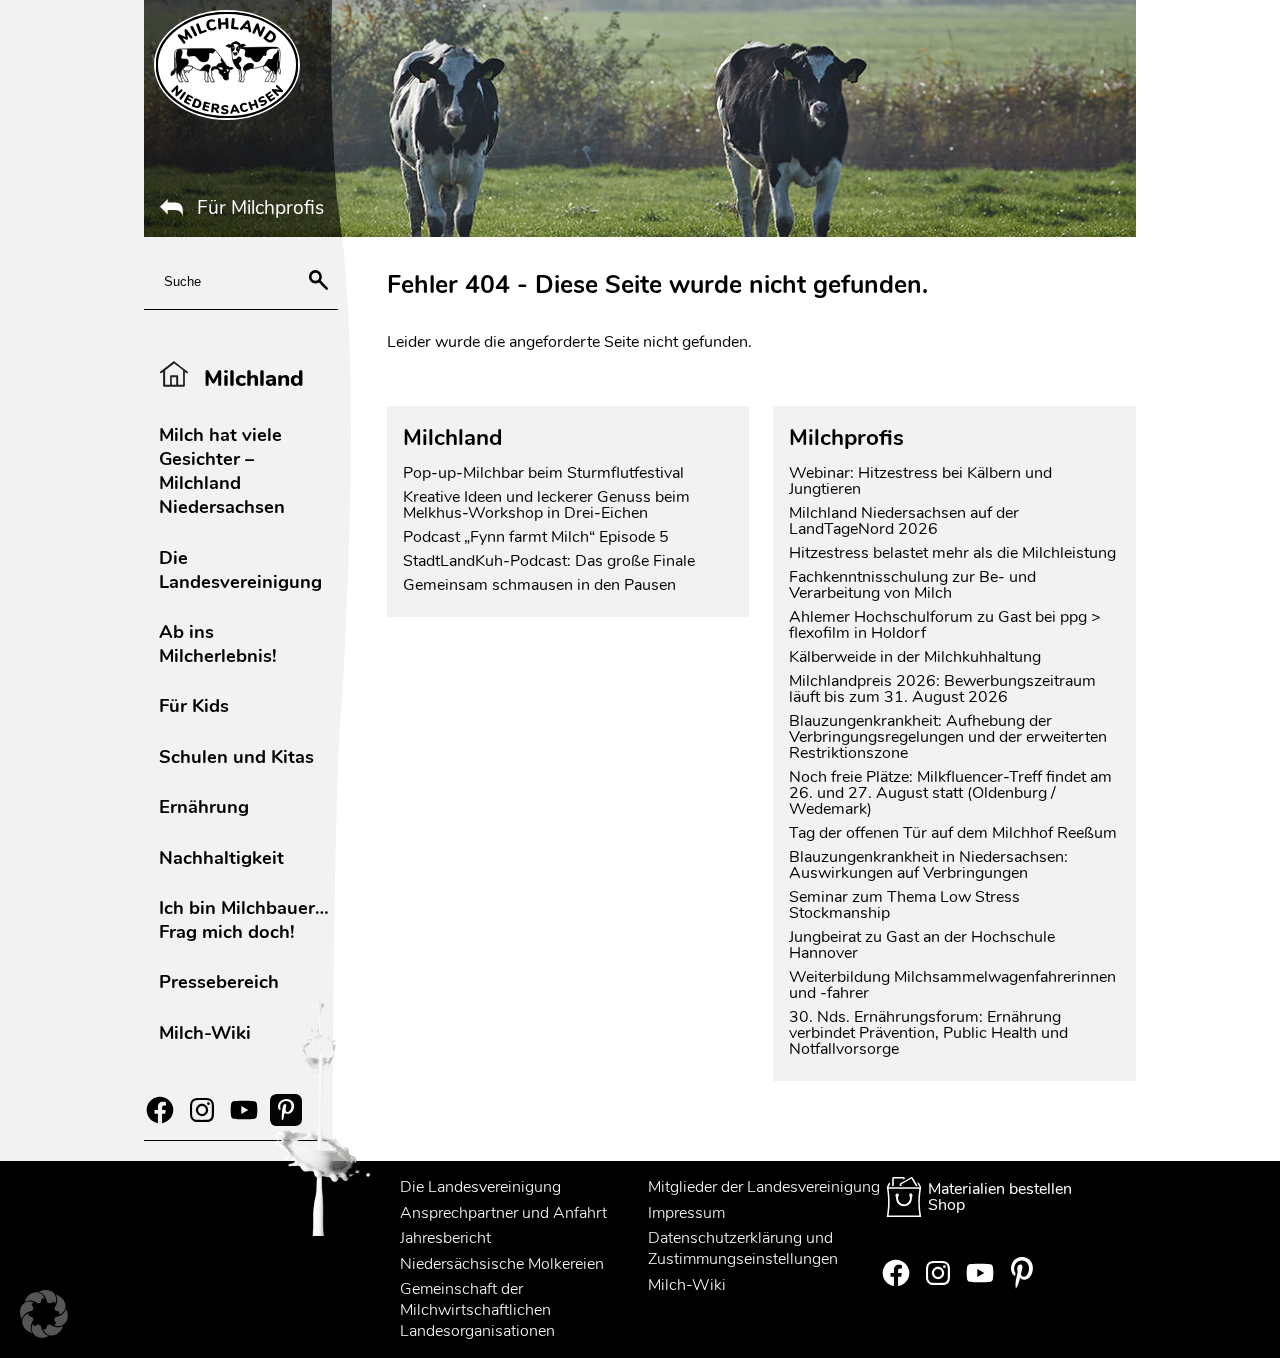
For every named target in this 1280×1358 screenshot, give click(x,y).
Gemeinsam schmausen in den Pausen (539, 585)
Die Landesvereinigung (240, 569)
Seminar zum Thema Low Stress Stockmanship (904, 905)
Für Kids (194, 705)
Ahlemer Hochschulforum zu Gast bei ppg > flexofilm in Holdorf (945, 625)
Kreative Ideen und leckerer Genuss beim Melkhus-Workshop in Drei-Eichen (546, 505)
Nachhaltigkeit (221, 857)
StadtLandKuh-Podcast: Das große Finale (549, 561)
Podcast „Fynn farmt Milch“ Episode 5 (536, 537)
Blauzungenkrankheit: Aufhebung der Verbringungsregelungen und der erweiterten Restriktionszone (948, 737)
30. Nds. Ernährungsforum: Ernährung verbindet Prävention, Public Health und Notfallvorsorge (928, 1033)
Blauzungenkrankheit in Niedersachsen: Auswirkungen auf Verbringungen (928, 865)
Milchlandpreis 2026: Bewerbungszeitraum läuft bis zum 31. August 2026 (942, 689)
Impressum (686, 1213)
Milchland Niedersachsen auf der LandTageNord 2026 (904, 521)
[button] (44, 1314)
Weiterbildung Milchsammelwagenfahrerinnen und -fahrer (952, 985)
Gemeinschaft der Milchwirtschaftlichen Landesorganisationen (477, 1310)
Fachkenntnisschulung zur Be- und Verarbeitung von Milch (912, 585)
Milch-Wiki (205, 1032)
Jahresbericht (445, 1238)
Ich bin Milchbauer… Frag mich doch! (244, 919)
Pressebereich (219, 981)
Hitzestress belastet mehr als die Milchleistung (952, 553)
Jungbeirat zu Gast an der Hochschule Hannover (922, 945)
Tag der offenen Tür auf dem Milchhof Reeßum (953, 833)
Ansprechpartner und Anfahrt (503, 1213)
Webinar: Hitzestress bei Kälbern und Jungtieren (920, 481)
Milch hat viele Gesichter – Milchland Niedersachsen (222, 470)
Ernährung (204, 806)
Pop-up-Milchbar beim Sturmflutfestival (545, 473)
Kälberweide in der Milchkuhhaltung (915, 657)
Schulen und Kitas (236, 756)
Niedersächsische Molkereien (502, 1264)
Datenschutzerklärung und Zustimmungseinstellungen (743, 1248)
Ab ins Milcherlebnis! (218, 643)
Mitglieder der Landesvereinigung (764, 1187)
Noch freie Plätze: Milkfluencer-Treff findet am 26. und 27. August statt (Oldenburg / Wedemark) (950, 793)
